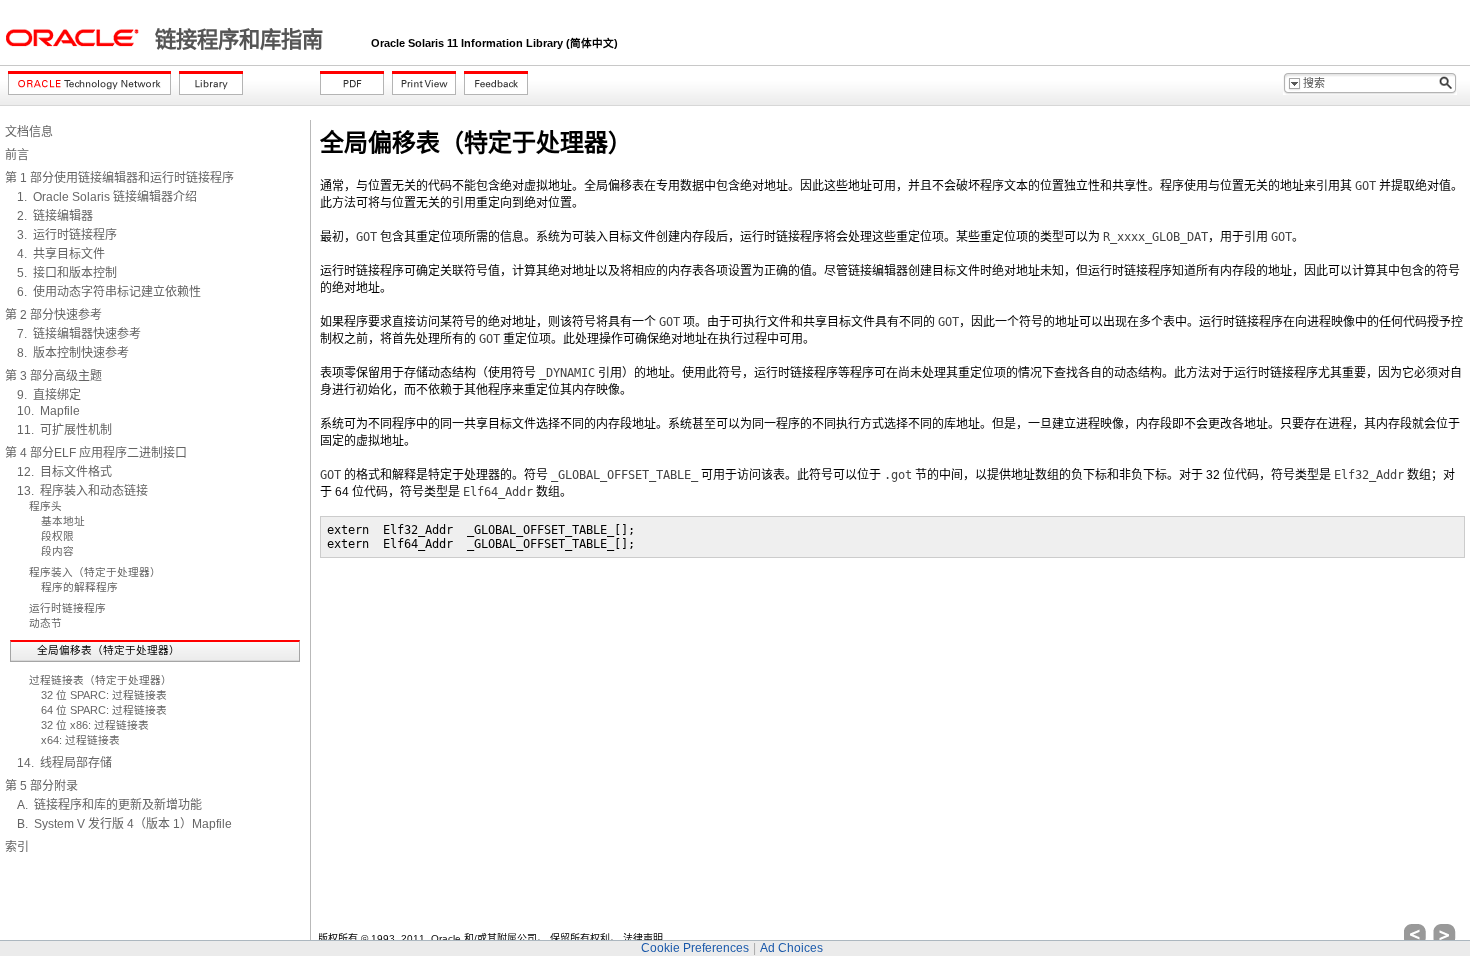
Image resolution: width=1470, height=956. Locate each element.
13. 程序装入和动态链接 (82, 491)
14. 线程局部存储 (64, 763)
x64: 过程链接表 (80, 740)
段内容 (57, 551)
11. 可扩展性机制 (64, 430)
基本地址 (63, 521)
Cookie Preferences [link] (695, 948)
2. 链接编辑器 (55, 216)
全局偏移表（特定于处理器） (108, 650)
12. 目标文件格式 (64, 472)
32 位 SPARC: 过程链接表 (104, 695)
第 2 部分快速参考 (53, 315)
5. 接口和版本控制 (67, 273)
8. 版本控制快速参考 (73, 353)
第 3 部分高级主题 (53, 376)
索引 (17, 847)
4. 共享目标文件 (61, 254)
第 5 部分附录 (41, 786)
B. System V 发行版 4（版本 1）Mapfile (124, 824)
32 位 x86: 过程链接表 (95, 725)
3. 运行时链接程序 (67, 235)
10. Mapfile (48, 411)
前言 (17, 155)
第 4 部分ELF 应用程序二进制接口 (96, 453)
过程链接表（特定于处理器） (100, 680)
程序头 (45, 506)
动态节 (45, 623)
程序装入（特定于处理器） (95, 572)
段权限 (57, 536)
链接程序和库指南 (242, 40)
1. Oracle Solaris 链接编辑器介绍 (107, 197)
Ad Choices (791, 948)
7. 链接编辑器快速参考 (79, 334)
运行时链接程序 (67, 608)
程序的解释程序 (79, 587)
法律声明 (643, 938)
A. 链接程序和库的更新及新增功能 (109, 805)
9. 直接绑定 (49, 395)
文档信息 (29, 132)
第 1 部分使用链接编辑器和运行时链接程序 (119, 178)
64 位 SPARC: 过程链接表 (104, 710)
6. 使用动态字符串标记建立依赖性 (109, 292)
